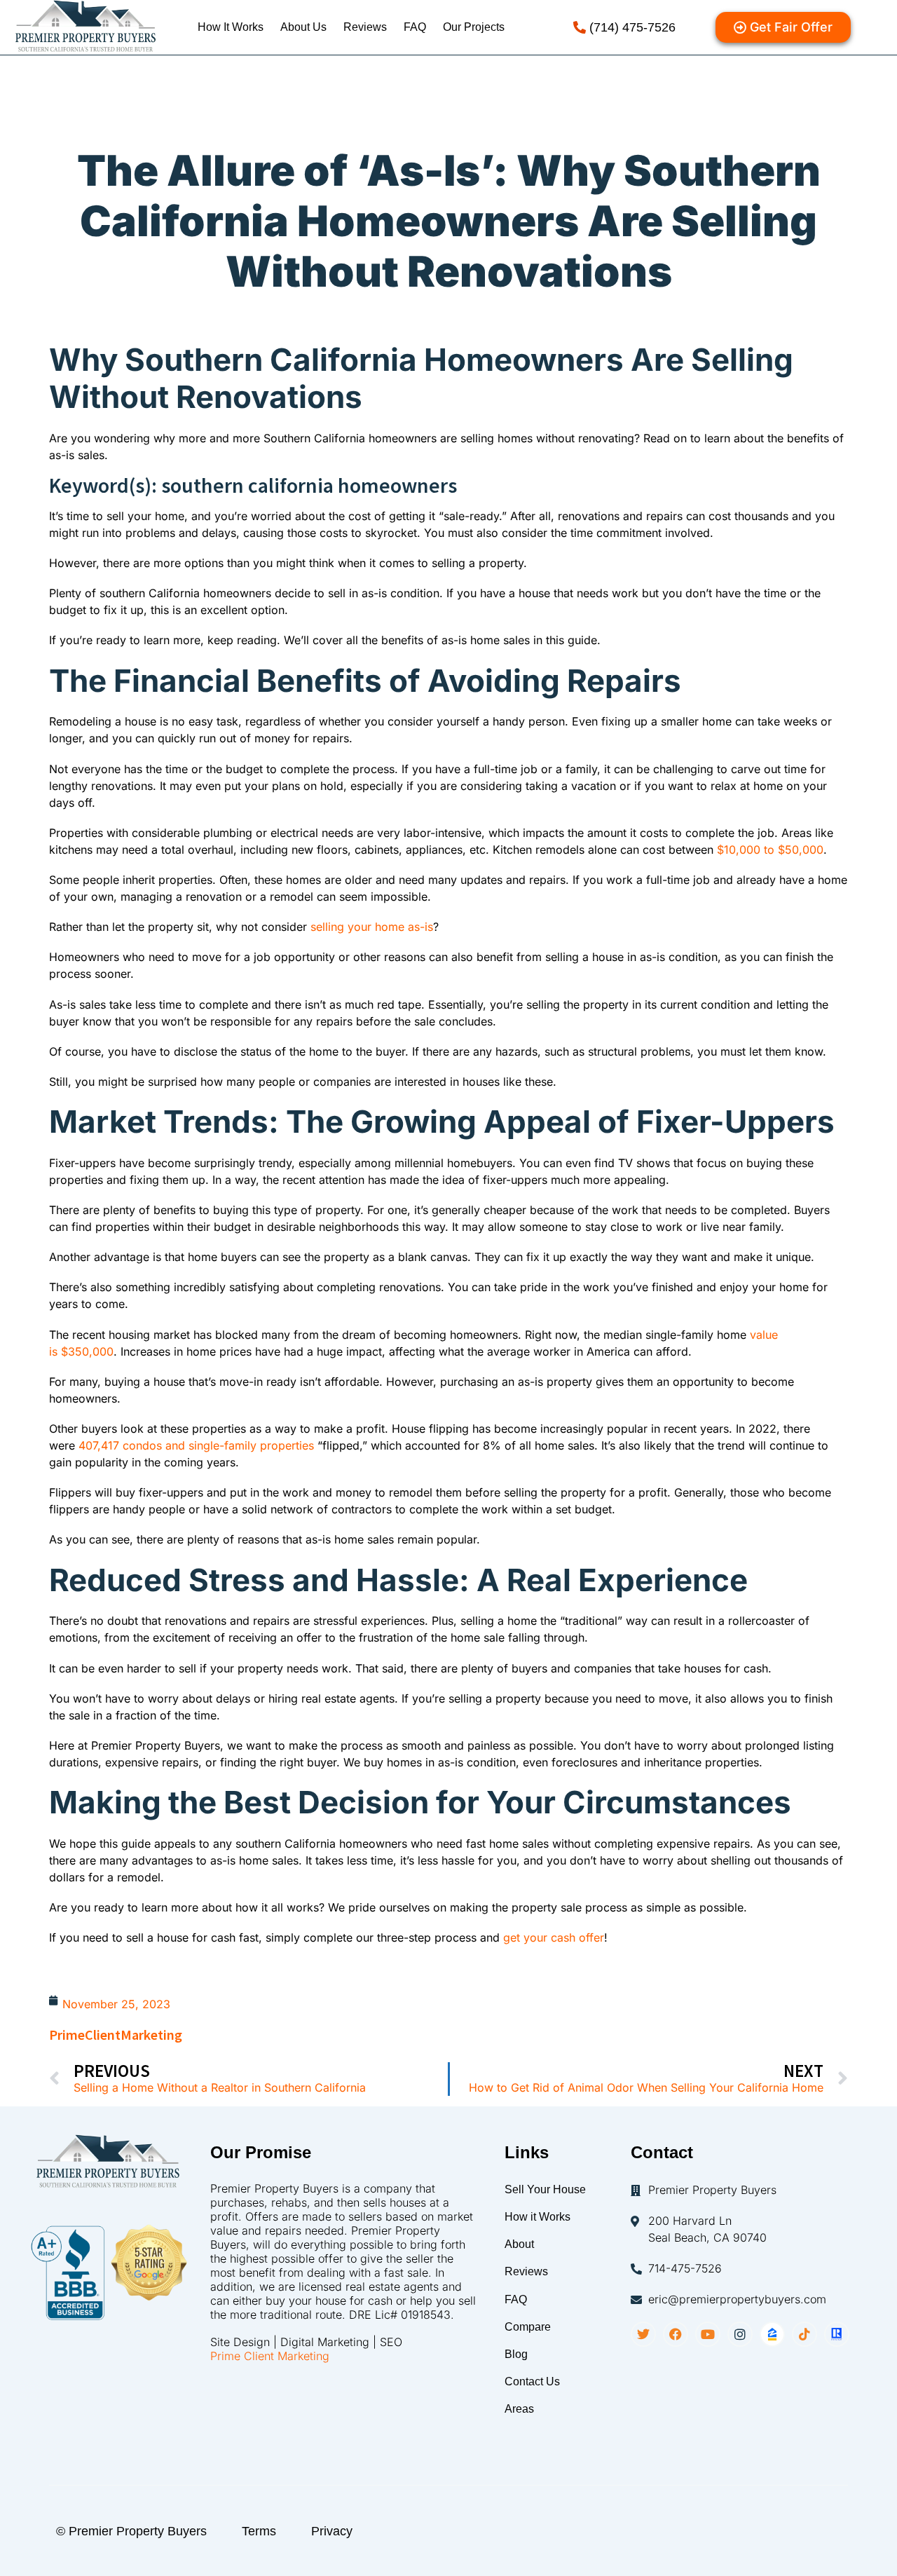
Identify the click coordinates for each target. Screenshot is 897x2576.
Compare (528, 2327)
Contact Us (532, 2381)
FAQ (415, 27)
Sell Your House (545, 2189)
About (519, 2244)
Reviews (365, 27)
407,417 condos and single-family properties (196, 1445)
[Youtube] (708, 2334)
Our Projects (474, 27)
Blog (516, 2354)
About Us (303, 27)
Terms (259, 2531)
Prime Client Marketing (270, 2356)
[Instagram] (740, 2334)
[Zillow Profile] (772, 2334)
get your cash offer (554, 1937)
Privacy (332, 2531)
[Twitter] (643, 2334)
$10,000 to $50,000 (770, 850)
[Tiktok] (804, 2334)
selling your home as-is (372, 927)
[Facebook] (676, 2334)
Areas (519, 2409)
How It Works (231, 27)
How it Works (537, 2217)
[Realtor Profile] (837, 2334)
